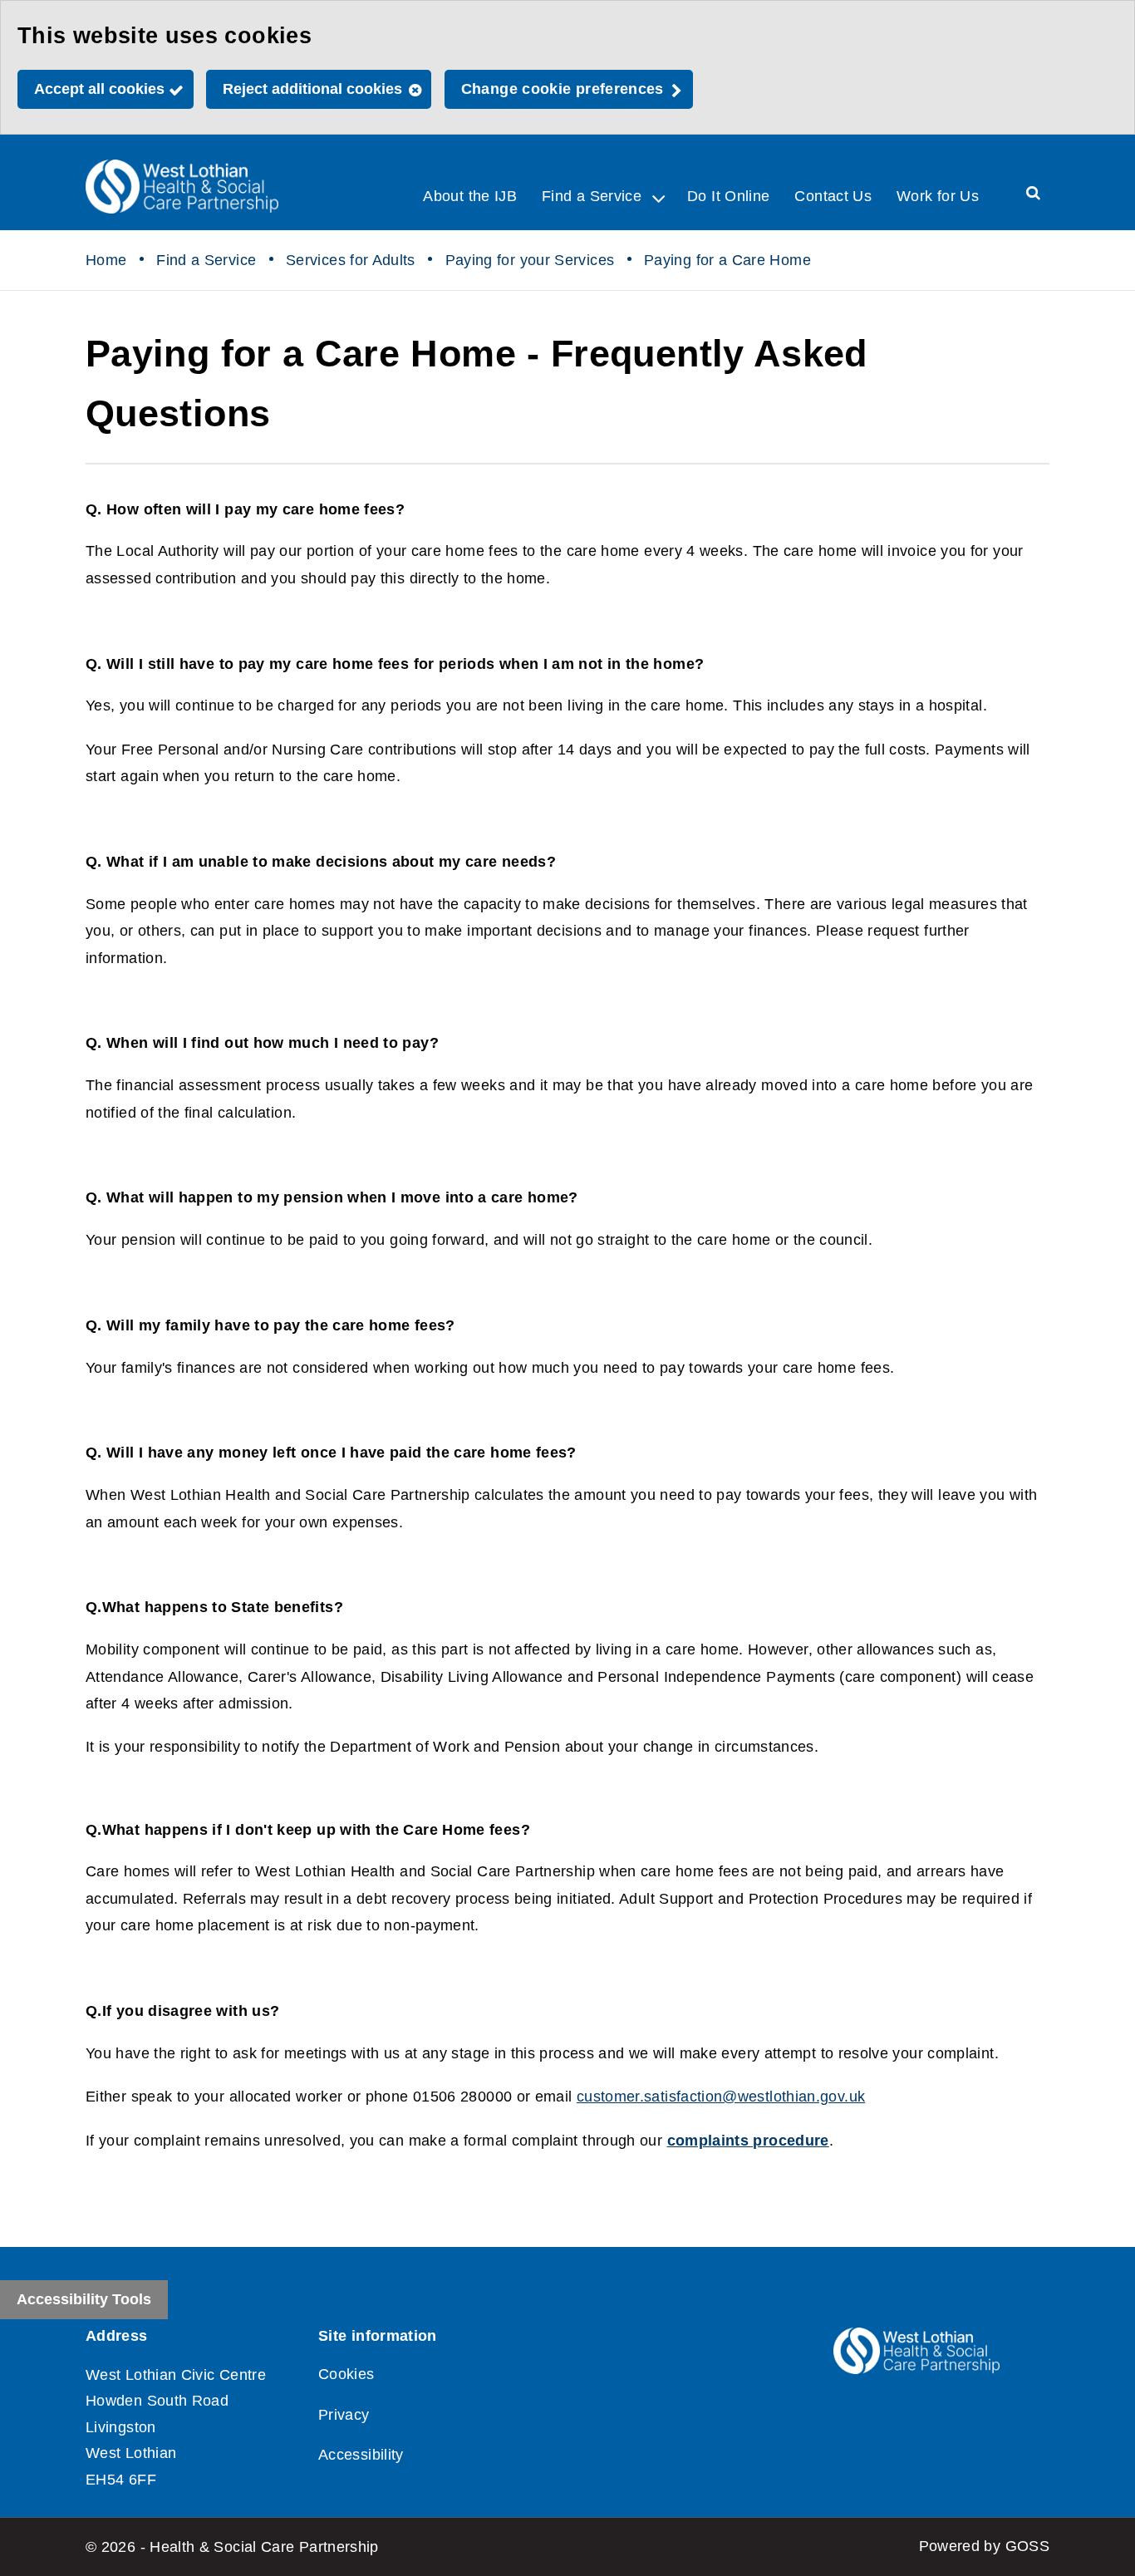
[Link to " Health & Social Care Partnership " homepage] (182, 187)
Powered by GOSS (984, 2546)
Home (106, 260)
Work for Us (938, 196)
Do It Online (728, 196)
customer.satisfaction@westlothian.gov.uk (721, 2097)
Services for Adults (351, 260)
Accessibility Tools (84, 2299)
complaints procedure (748, 2141)
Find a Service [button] (592, 196)
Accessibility (361, 2455)
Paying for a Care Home (727, 260)
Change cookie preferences (563, 89)
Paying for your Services (530, 260)
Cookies (346, 2374)
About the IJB (470, 196)
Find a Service (206, 260)
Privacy (344, 2415)
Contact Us (833, 196)
